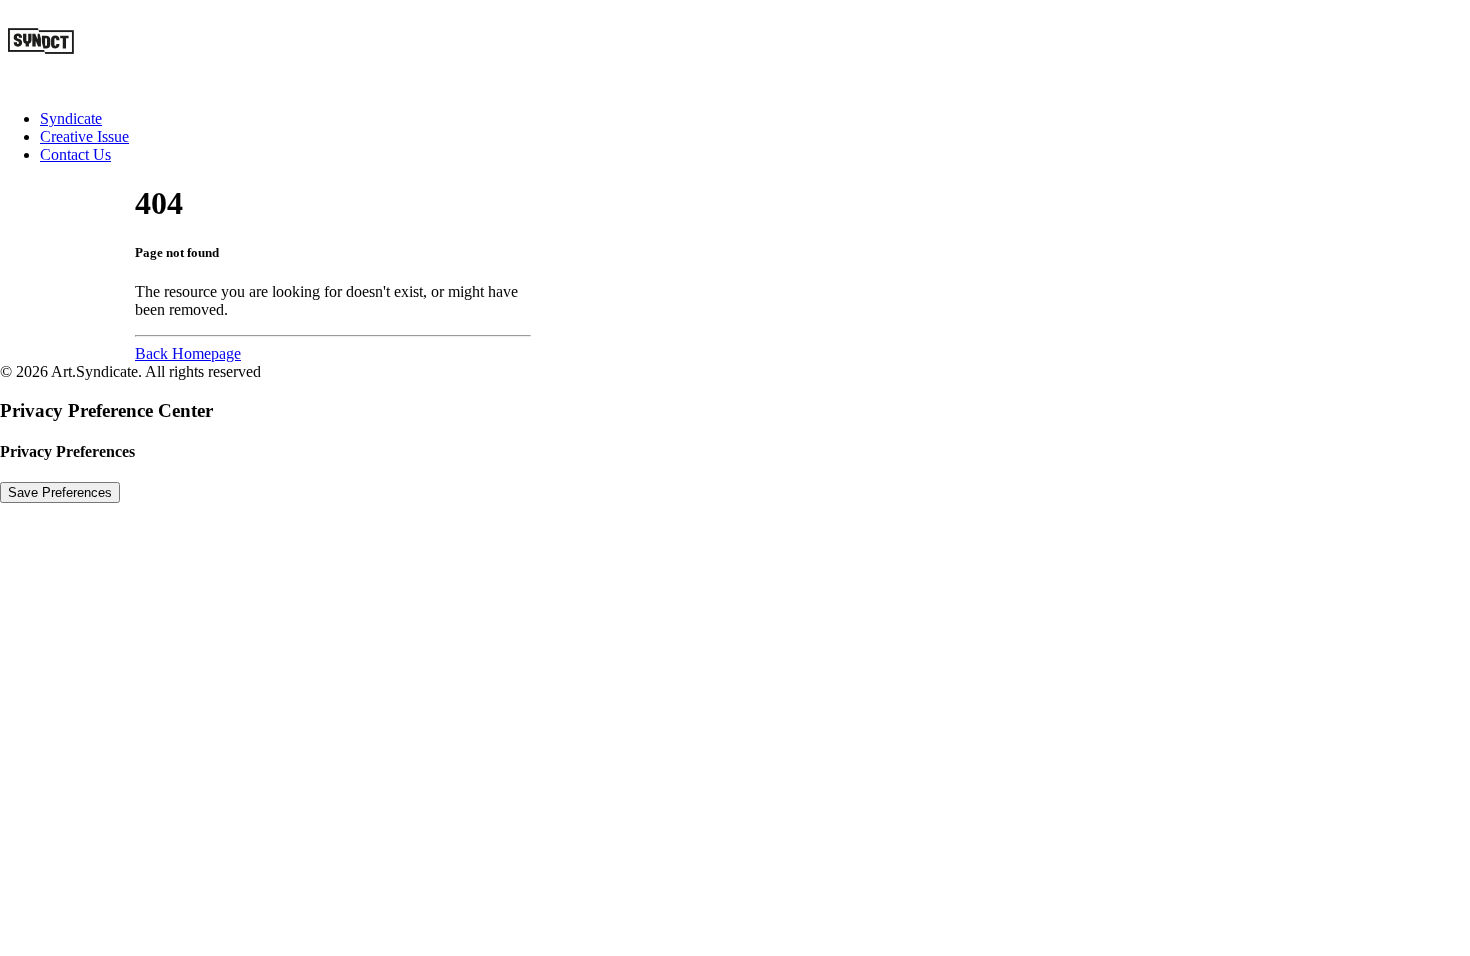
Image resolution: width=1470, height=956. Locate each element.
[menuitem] (755, 119)
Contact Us (75, 154)
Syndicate (71, 118)
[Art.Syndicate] (735, 47)
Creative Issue (84, 136)
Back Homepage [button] (188, 353)
